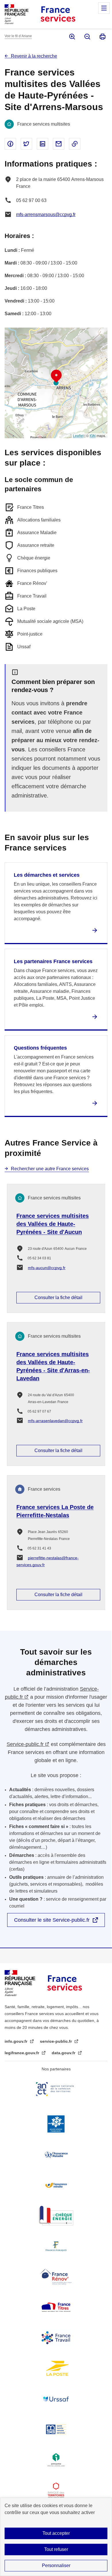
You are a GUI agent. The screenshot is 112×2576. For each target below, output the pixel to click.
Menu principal (104, 8)
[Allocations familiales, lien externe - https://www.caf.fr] (56, 2124)
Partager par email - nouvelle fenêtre (59, 144)
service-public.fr (56, 2041)
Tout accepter (56, 2533)
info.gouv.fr (17, 2041)
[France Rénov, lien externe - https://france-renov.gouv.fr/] (56, 2277)
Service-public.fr (25, 1744)
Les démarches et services (47, 875)
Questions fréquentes (40, 1048)
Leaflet (78, 435)
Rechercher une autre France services (50, 1169)
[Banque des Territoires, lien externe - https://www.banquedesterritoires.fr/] (56, 2490)
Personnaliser (56, 2565)
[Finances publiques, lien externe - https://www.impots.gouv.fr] (56, 2246)
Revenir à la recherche (34, 56)
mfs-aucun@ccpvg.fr (47, 1268)
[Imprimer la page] (102, 37)
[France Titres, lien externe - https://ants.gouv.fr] (56, 2307)
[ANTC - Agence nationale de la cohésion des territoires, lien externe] (56, 2089)
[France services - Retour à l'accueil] (58, 14)
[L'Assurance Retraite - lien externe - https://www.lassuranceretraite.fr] (56, 2185)
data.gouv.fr (64, 2053)
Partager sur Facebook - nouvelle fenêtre (10, 144)
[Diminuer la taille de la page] (87, 37)
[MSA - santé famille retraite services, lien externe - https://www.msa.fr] (56, 2429)
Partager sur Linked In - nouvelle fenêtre (43, 144)
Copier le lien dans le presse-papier (75, 144)
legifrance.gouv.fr (22, 2053)
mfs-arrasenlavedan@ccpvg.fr (55, 1421)
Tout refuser (56, 2549)
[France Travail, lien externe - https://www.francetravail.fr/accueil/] (56, 2338)
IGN (93, 435)
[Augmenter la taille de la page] (72, 37)
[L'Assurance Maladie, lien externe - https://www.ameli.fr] (56, 2154)
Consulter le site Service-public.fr (52, 1920)
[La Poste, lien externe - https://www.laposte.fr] (56, 2368)
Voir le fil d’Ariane (18, 36)
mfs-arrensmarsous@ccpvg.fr (46, 214)
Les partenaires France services (53, 961)
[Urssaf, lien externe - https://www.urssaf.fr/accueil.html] (56, 2399)
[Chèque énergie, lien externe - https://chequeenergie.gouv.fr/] (56, 2216)
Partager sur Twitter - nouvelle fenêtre (26, 144)
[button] (56, 376)
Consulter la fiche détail (58, 1298)
